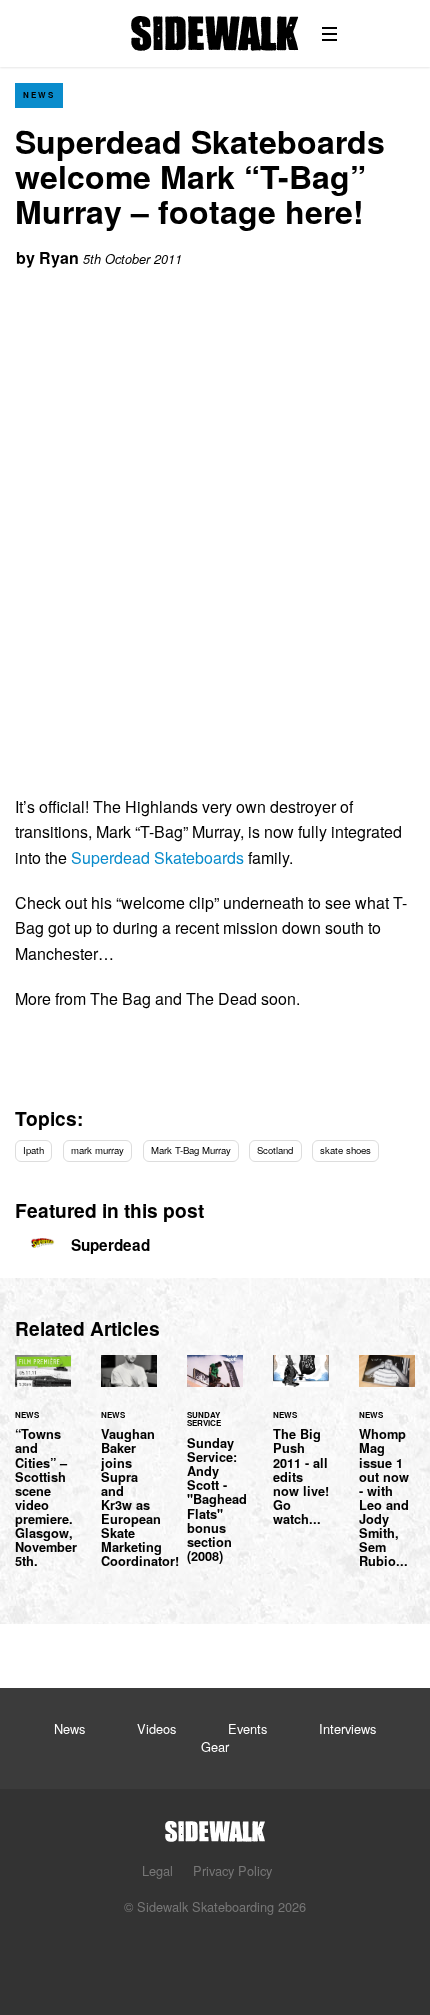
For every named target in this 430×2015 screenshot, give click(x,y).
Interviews (347, 1728)
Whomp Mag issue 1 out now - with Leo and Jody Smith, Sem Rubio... (387, 1473)
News (39, 94)
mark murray (97, 1150)
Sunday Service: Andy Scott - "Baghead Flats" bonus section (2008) (215, 1470)
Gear (215, 1746)
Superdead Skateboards (157, 857)
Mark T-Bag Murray (191, 1150)
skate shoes (345, 1150)
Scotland (275, 1150)
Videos (156, 1728)
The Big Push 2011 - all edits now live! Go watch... (301, 1452)
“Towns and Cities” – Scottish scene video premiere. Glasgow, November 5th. (43, 1473)
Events (247, 1728)
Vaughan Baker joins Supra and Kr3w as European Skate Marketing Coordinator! (129, 1473)
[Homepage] (215, 1825)
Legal (157, 1870)
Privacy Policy (232, 1870)
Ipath (33, 1150)
